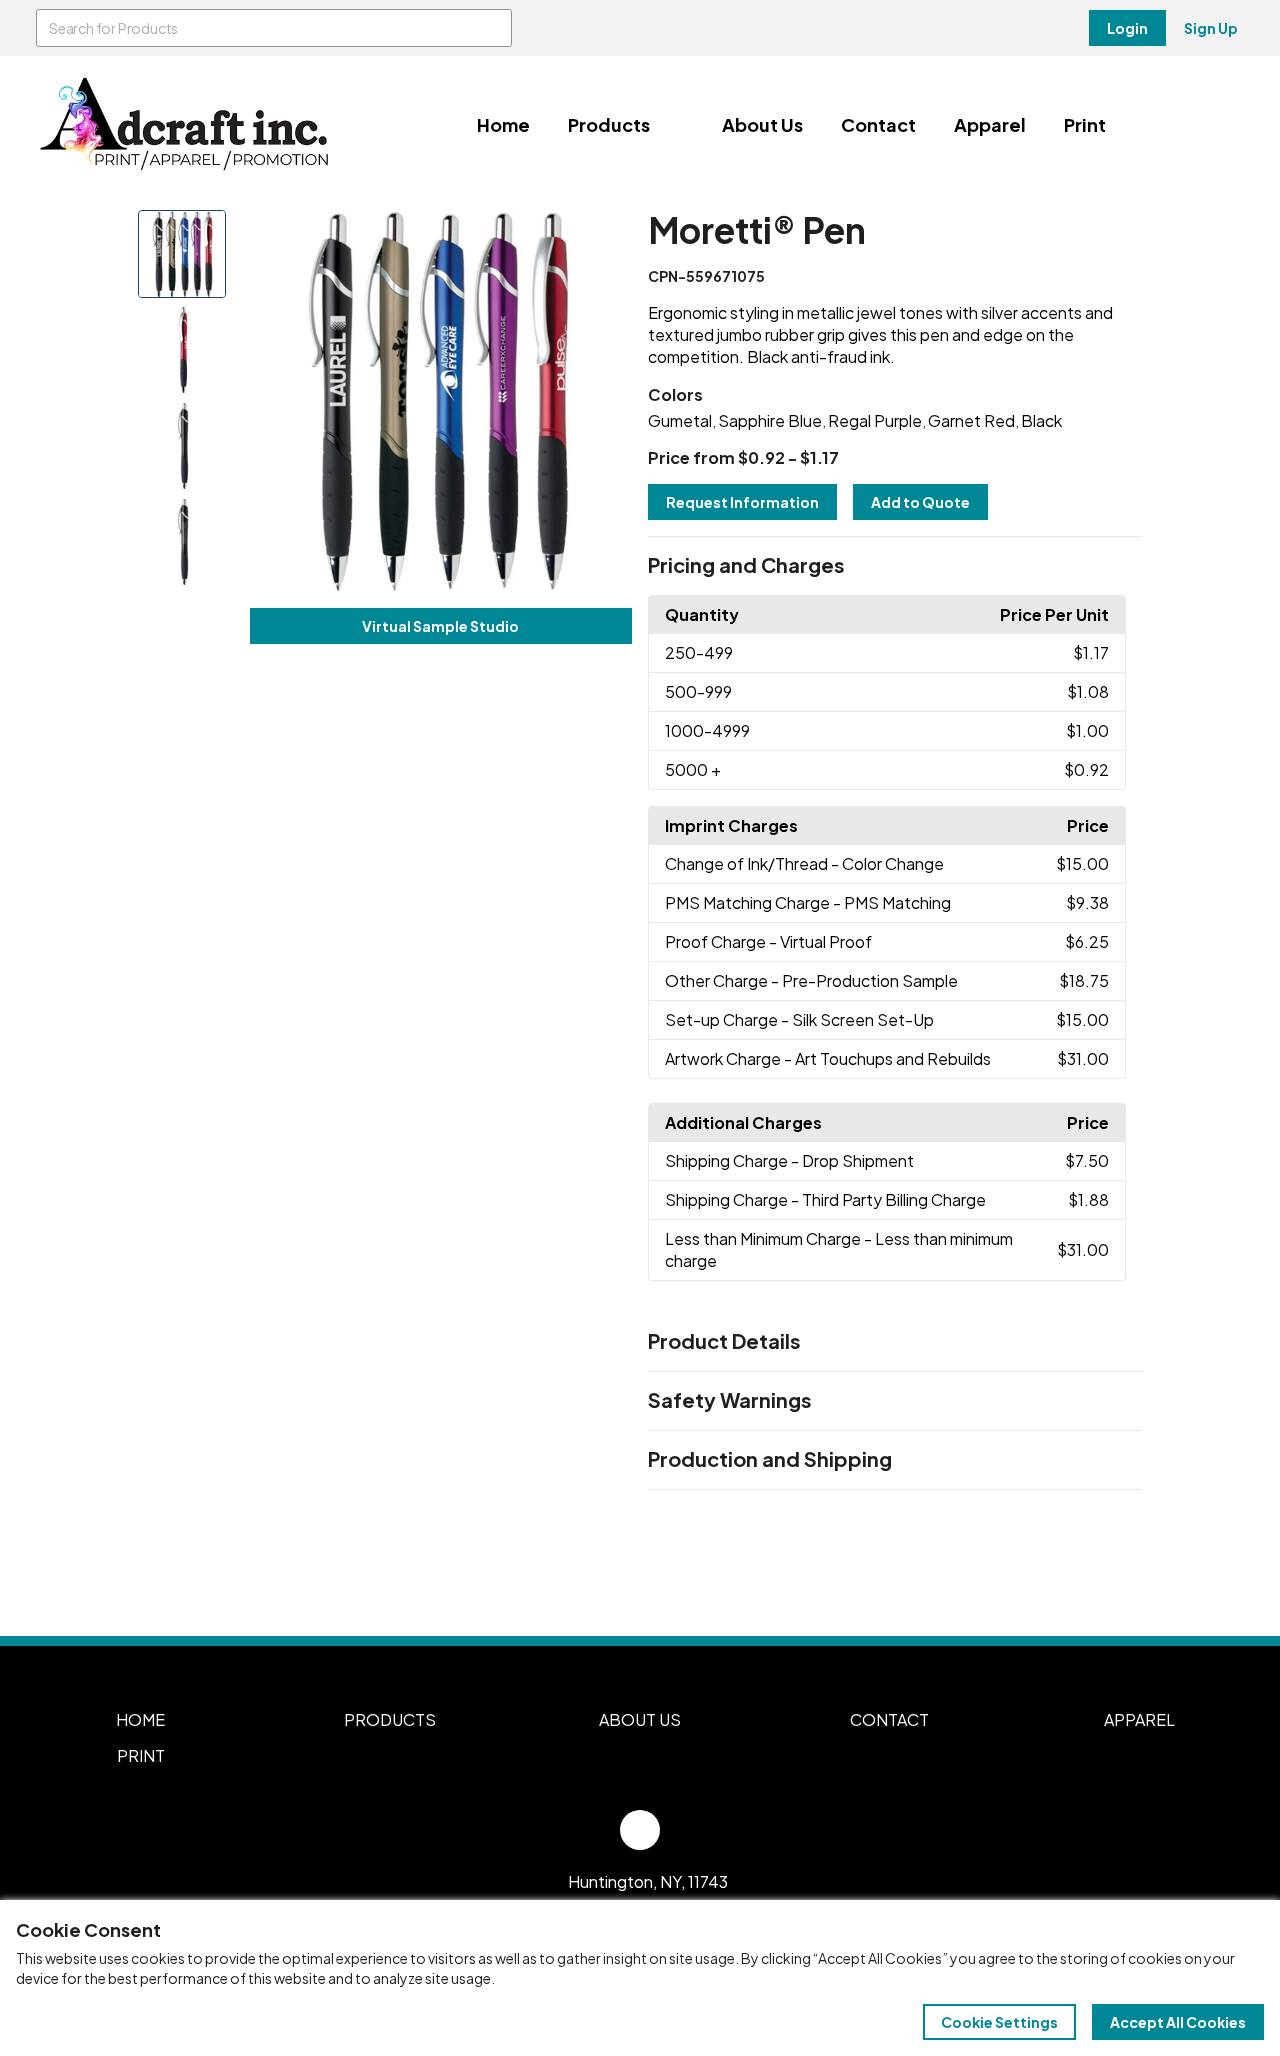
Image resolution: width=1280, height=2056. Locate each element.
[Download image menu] (606, 236)
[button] (895, 566)
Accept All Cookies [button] (1178, 2022)
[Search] (493, 28)
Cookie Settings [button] (999, 2022)
